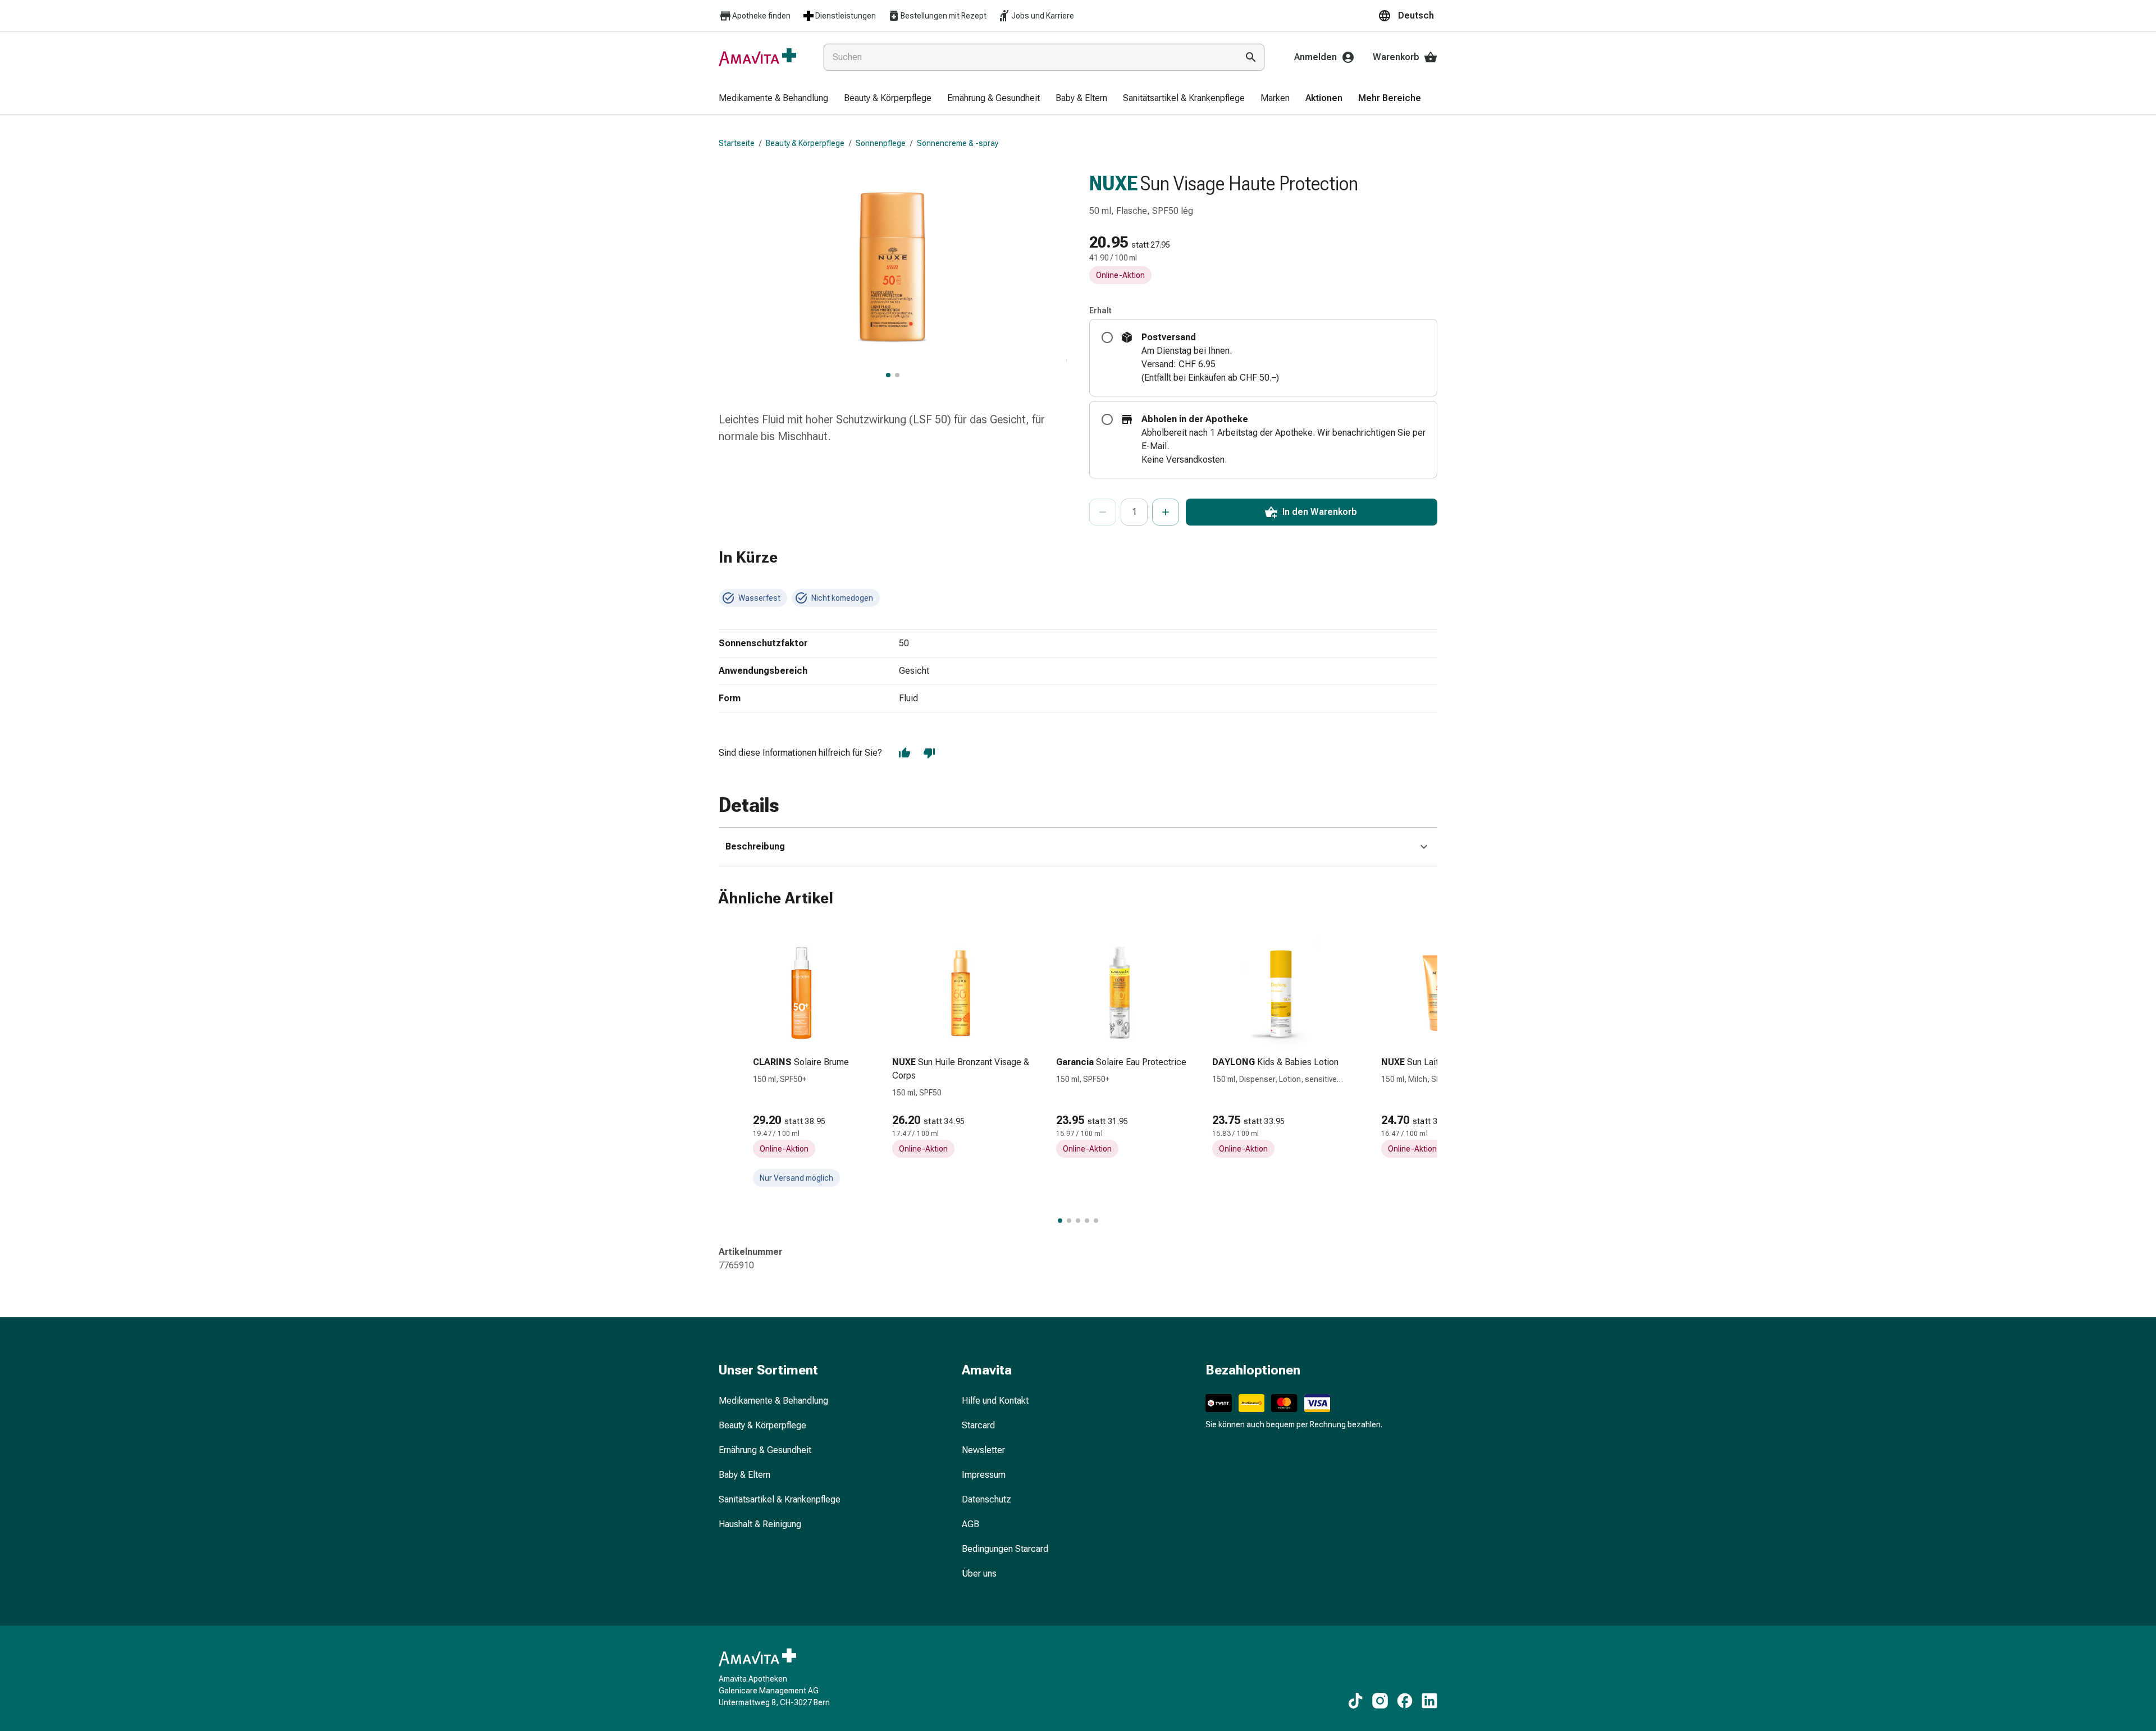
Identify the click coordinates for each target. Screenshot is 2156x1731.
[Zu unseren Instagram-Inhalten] (1380, 1701)
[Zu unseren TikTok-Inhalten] (1355, 1701)
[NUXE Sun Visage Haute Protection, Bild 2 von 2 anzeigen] (897, 375)
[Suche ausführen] (1251, 57)
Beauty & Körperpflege (805, 143)
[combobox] (1028, 57)
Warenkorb (1396, 57)
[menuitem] (773, 99)
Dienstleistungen (846, 16)
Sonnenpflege (881, 143)
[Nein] (929, 753)
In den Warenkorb (1320, 512)
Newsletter (983, 1450)
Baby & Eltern (744, 1475)
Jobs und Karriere (1043, 16)
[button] (1408, 16)
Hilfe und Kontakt (995, 1401)
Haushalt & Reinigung (760, 1524)
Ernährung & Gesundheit (765, 1450)
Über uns (979, 1574)
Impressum (984, 1475)
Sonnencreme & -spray (958, 143)
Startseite (737, 143)
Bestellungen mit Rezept (944, 16)
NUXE (1113, 184)
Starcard (978, 1425)
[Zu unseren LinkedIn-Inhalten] (1429, 1701)
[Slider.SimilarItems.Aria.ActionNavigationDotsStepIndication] (1060, 1221)
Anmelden (1315, 57)
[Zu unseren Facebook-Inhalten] (1405, 1701)
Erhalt (1100, 310)
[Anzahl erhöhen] (1166, 512)
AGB (970, 1524)
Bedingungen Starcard (1005, 1549)
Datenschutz (986, 1499)
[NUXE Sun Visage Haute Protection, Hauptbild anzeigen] (888, 375)
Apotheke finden (761, 16)
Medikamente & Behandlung (773, 1401)
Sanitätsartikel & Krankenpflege (780, 1499)
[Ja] (905, 753)
